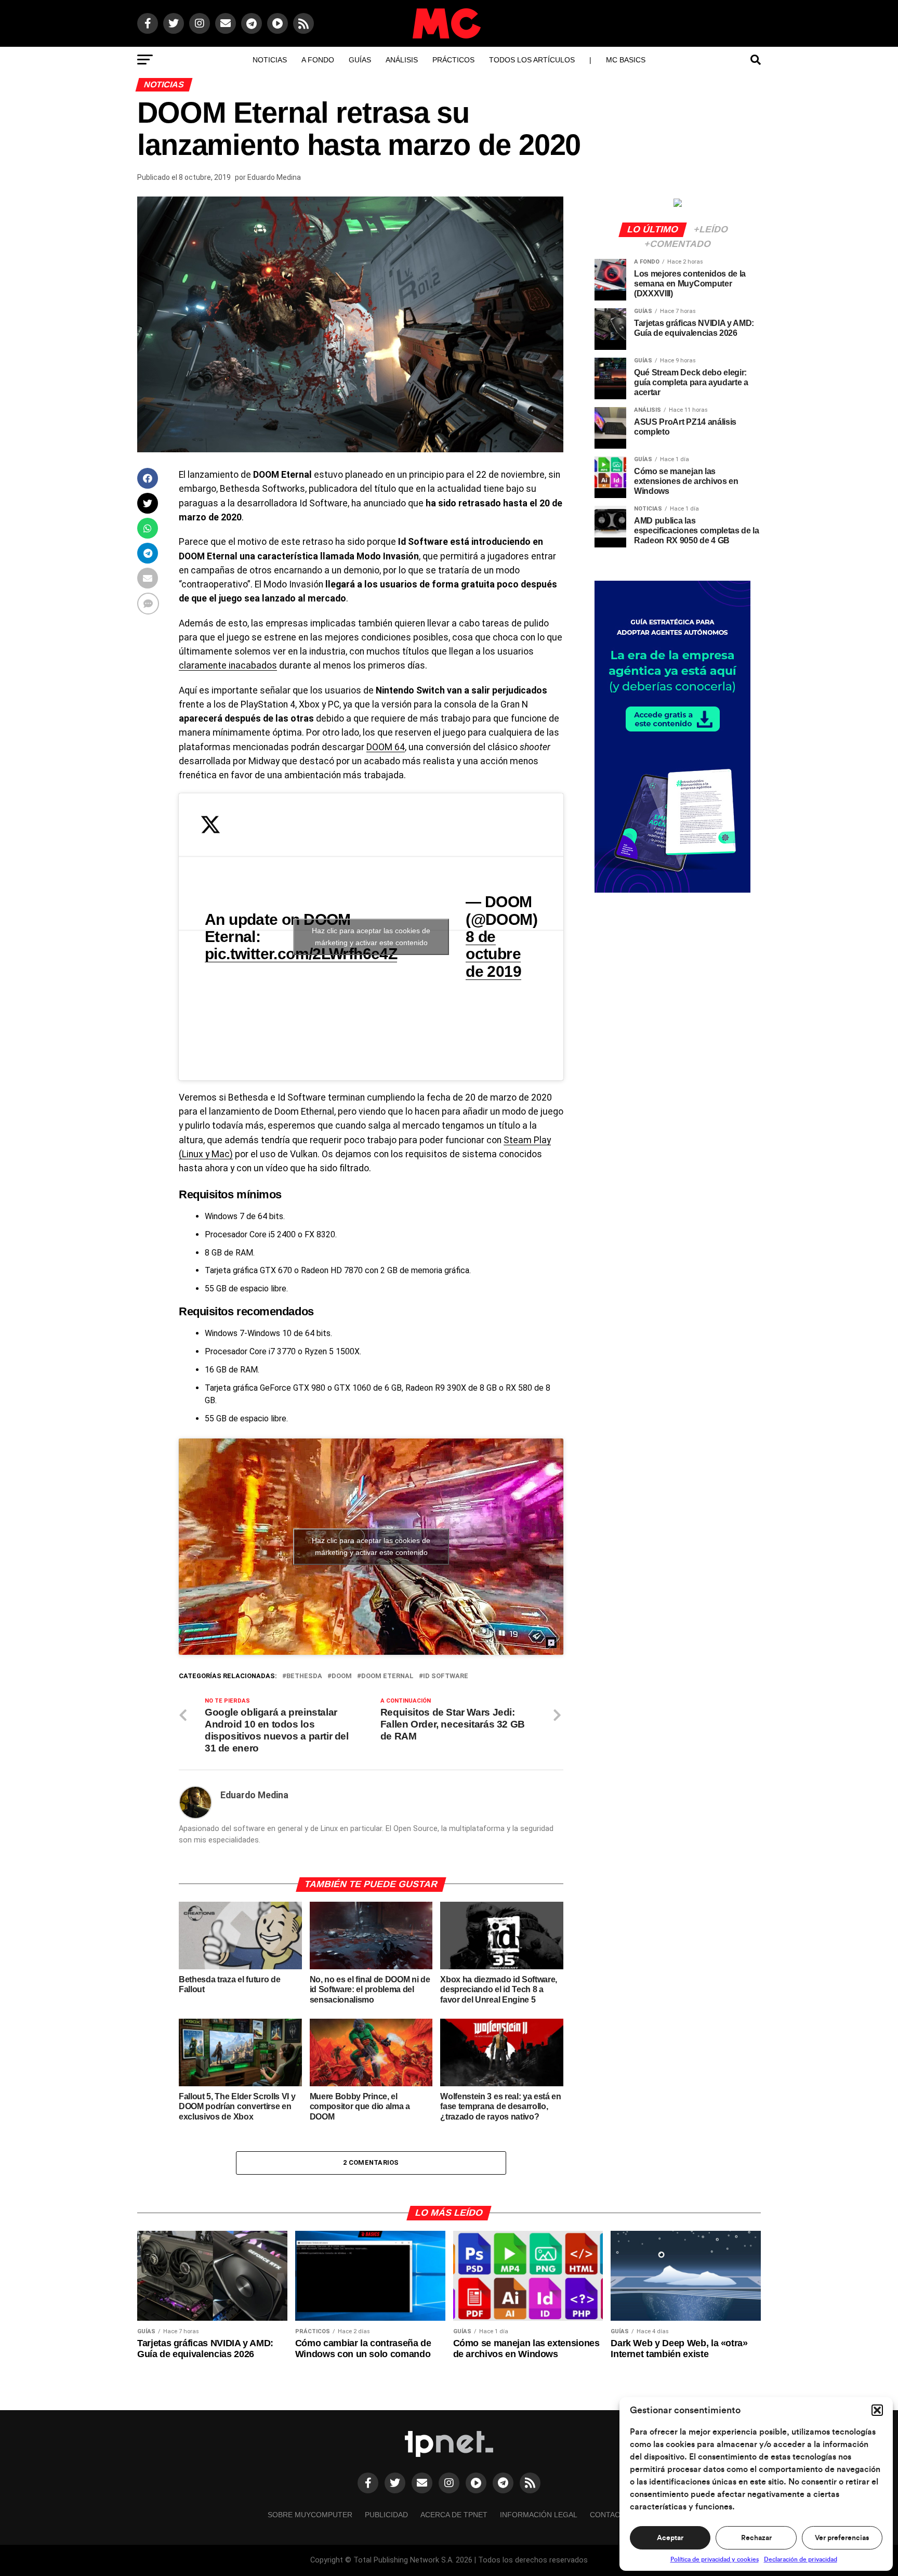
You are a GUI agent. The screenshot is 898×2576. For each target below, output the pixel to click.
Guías (360, 60)
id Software (446, 1676)
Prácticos (453, 60)
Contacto (610, 2515)
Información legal (539, 2515)
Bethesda (304, 1676)
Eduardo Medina (274, 177)
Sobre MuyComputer (310, 2515)
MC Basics (626, 60)
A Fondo (318, 60)
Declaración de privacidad (801, 2559)
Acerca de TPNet (454, 2515)
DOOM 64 (386, 747)
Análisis (402, 60)
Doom (342, 1676)
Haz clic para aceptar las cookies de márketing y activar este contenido (371, 937)
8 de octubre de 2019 (493, 954)
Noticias (270, 60)
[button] (877, 2410)
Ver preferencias (842, 2538)
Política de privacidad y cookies (715, 2559)
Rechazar (756, 2538)
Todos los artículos (532, 60)
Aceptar (670, 2538)
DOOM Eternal (387, 1676)
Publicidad (386, 2515)
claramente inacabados (228, 665)
